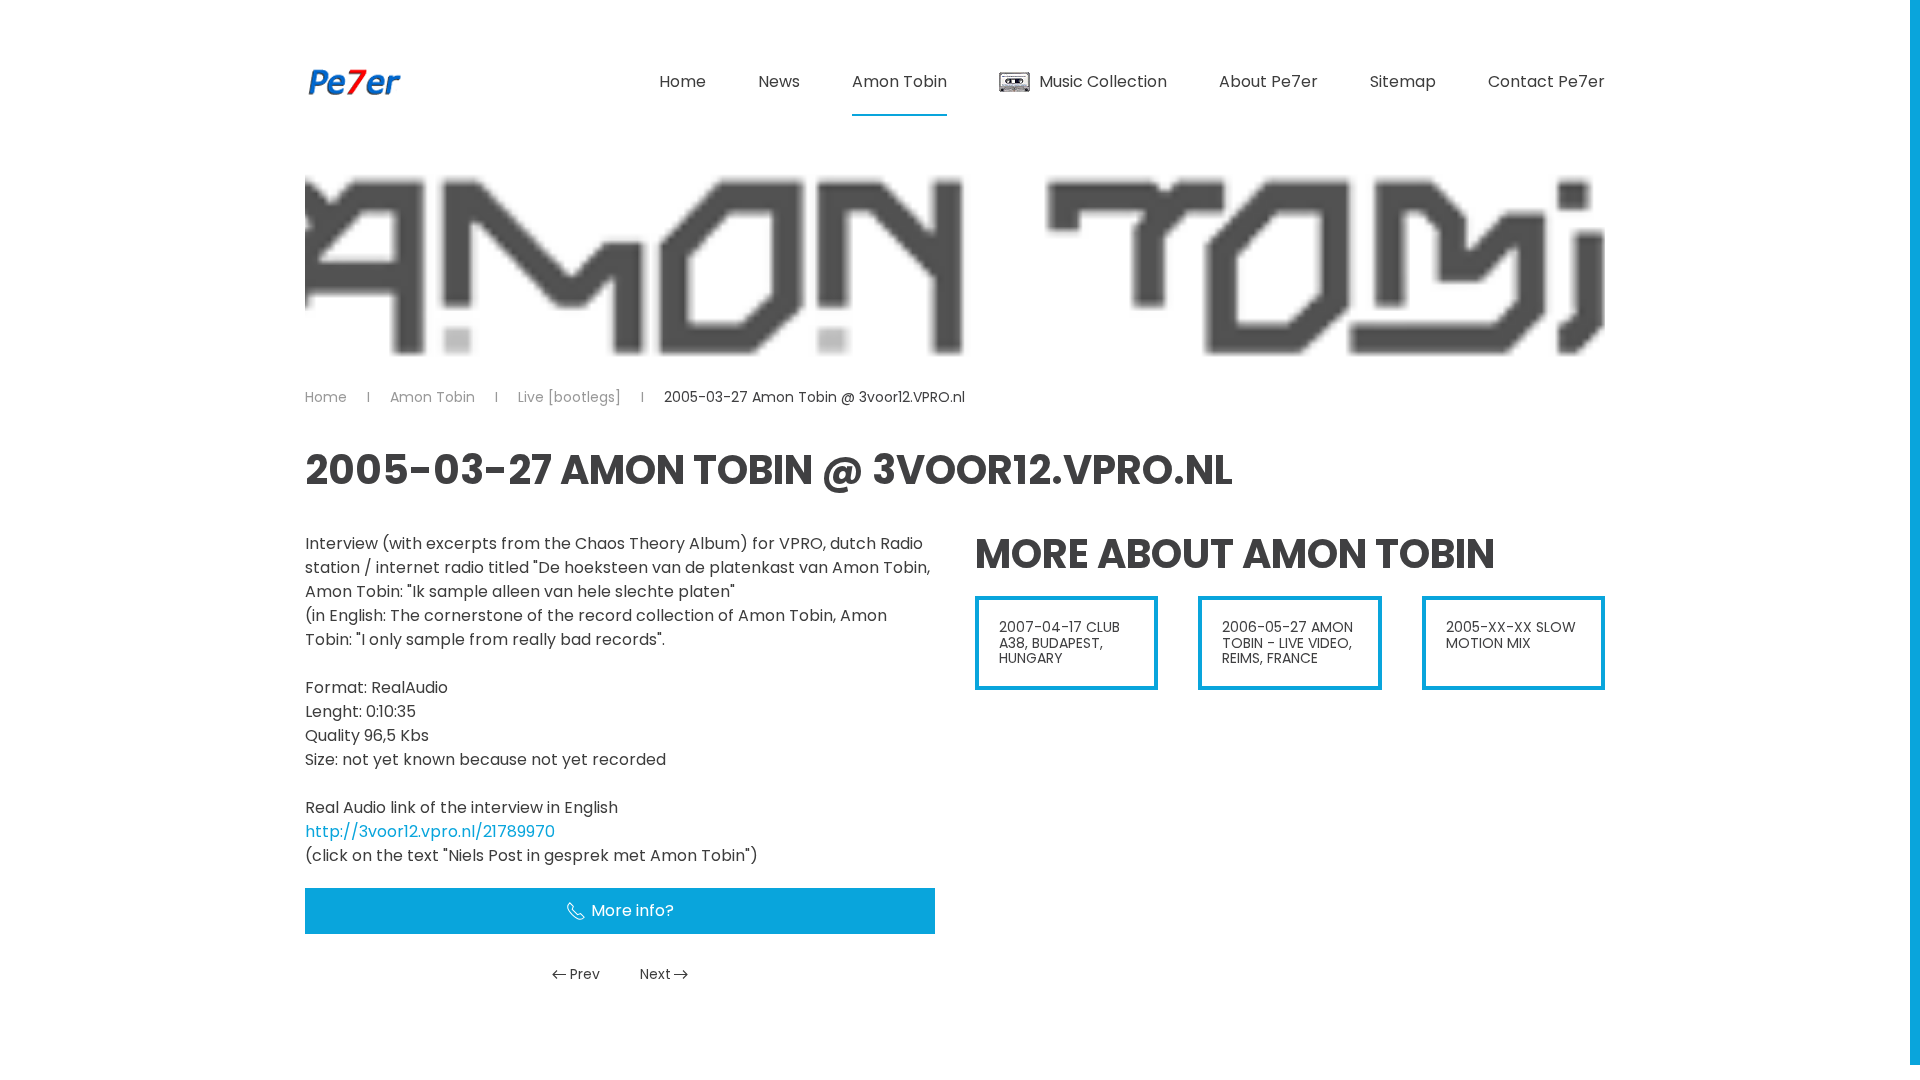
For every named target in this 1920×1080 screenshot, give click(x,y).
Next (655, 974)
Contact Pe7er (1546, 81)
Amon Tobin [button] (899, 81)
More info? (632, 910)
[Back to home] (355, 82)
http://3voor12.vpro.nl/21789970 (430, 831)
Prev (585, 974)
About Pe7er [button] (1268, 81)
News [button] (779, 81)
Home (682, 81)
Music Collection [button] (1103, 81)
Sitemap (1403, 81)
